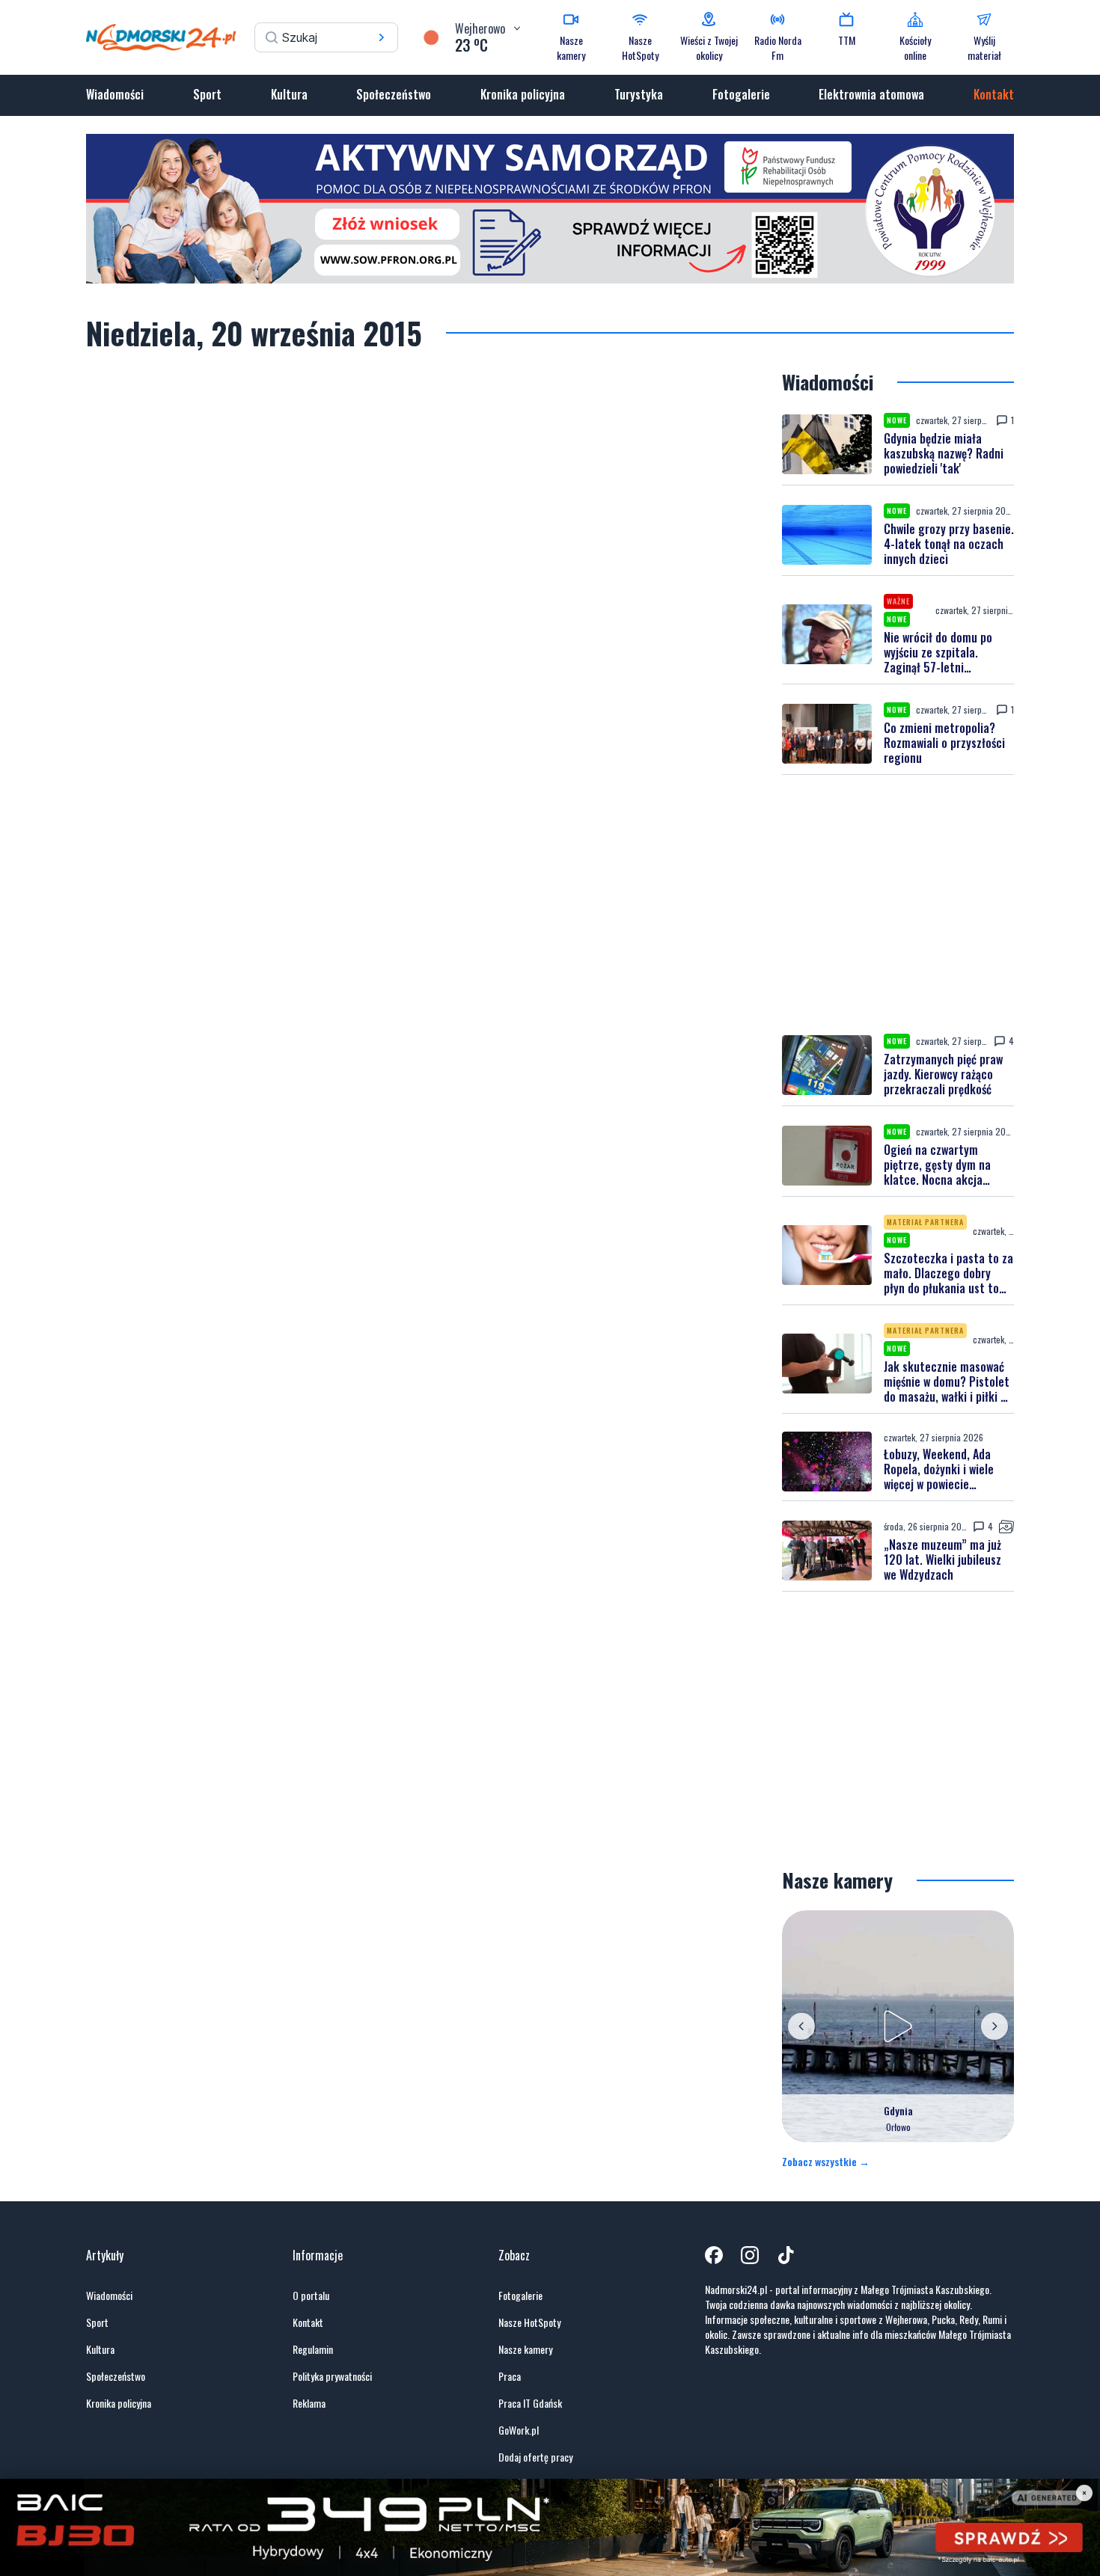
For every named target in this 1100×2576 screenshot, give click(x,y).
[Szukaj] (382, 37)
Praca (510, 2376)
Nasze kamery (525, 2349)
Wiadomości (115, 94)
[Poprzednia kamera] (801, 2026)
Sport (207, 94)
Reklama (309, 2403)
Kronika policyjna (523, 94)
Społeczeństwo (394, 94)
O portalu (311, 2296)
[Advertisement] (898, 904)
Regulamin (313, 2349)
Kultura (289, 94)
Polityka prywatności (332, 2376)
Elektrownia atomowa (871, 94)
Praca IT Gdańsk (530, 2403)
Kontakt (994, 94)
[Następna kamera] (994, 2026)
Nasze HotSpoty (529, 2322)
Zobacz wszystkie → (826, 2162)
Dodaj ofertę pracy (535, 2457)
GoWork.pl (519, 2430)
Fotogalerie (741, 94)
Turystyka (639, 94)
